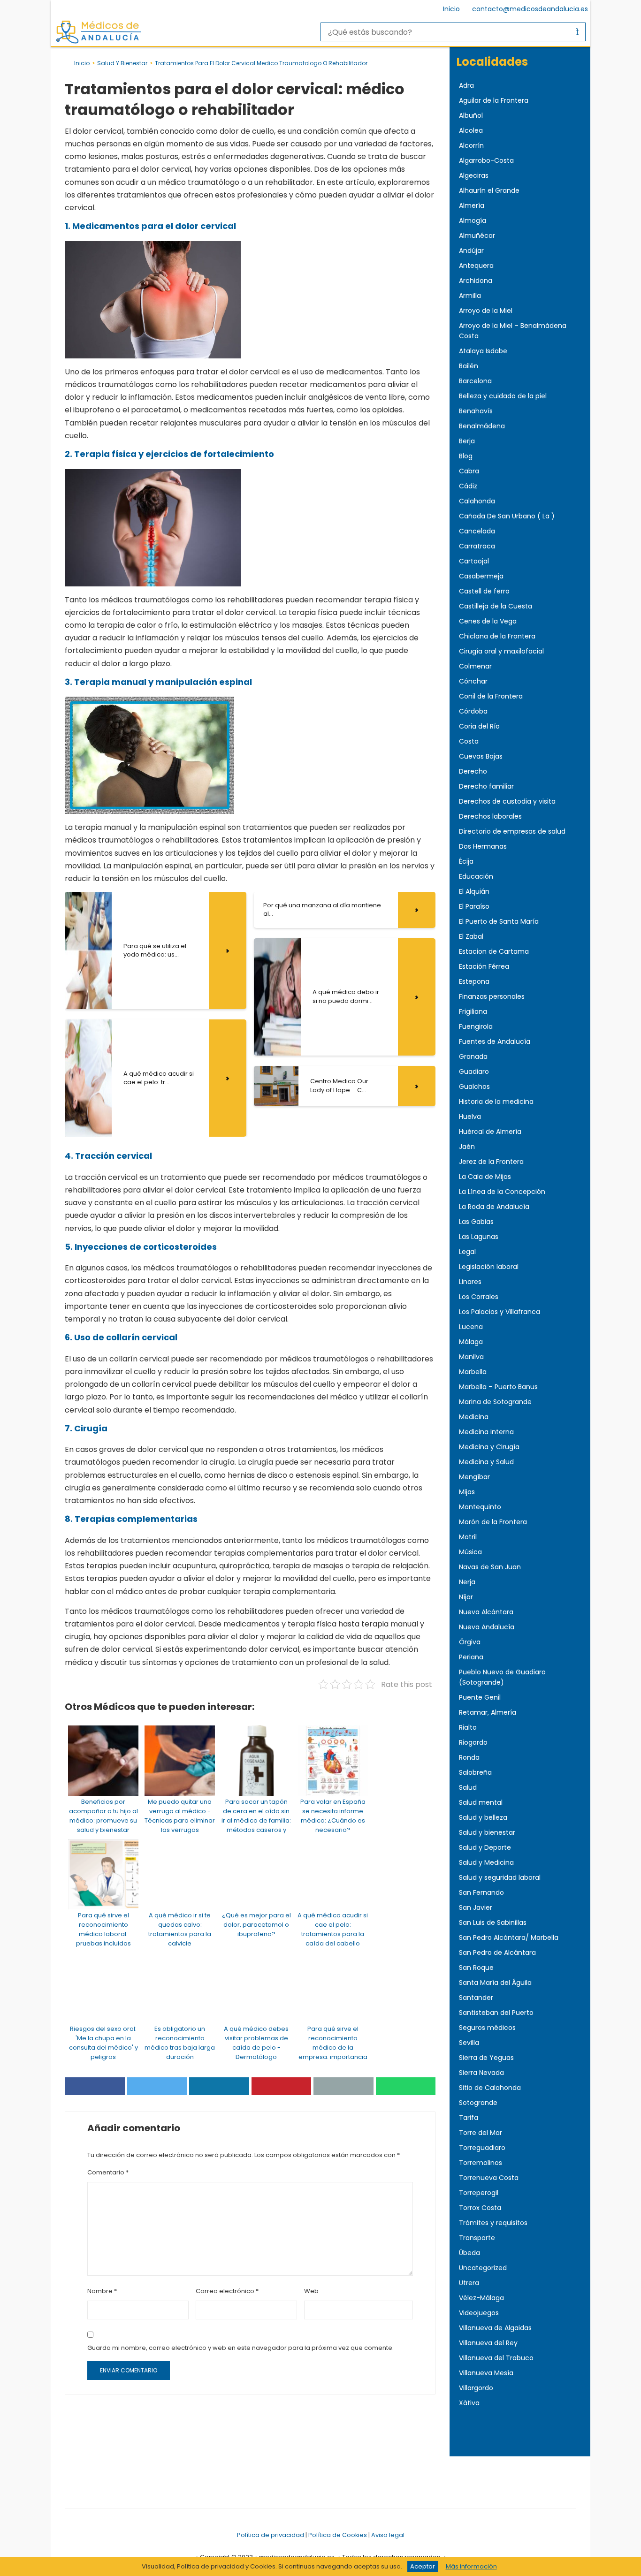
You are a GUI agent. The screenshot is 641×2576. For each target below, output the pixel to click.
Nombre (102, 2291)
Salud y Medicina (486, 1862)
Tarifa (469, 2118)
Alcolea (471, 130)
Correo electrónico (227, 2291)
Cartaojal (474, 561)
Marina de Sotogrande (495, 1402)
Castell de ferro (484, 591)
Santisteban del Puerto (496, 2013)
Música (470, 1552)
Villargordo (476, 2388)
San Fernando (481, 1892)
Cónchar (473, 681)
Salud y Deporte (485, 1847)
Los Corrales (479, 1297)
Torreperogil (479, 2193)
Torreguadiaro (482, 2148)
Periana (471, 1657)
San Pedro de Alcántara (497, 1953)
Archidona (476, 281)
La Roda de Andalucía (494, 1207)
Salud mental (481, 1802)
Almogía (473, 220)
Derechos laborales (490, 816)
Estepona (474, 981)
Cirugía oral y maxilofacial (501, 651)
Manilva (471, 1357)
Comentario (108, 2172)
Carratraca (477, 546)
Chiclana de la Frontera (497, 636)
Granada (473, 1056)
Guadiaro (474, 1071)
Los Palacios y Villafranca (500, 1312)
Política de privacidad (271, 2535)
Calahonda (477, 501)
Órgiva (470, 1642)
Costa (469, 741)
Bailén (469, 366)
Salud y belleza (483, 1817)
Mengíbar (474, 1477)
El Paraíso (474, 906)
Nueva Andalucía (487, 1627)
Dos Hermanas (483, 846)
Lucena (471, 1327)
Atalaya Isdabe (483, 351)
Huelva (470, 1117)
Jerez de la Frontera (491, 1162)
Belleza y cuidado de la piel (503, 396)
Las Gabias (476, 1222)
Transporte (477, 2238)
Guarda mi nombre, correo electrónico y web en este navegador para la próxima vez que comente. (240, 2348)
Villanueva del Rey (488, 2343)
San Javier (476, 1907)
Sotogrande (478, 2103)
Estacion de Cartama (494, 951)
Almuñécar (477, 236)
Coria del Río (479, 726)
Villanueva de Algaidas (495, 2328)
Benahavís (476, 411)
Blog (466, 456)
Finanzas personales (492, 996)
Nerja (467, 1582)
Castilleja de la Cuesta (496, 606)
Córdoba (473, 711)
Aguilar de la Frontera (494, 100)
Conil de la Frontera (491, 696)
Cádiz (468, 486)
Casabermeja (481, 576)
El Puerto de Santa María (499, 921)
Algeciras (474, 175)
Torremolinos (481, 2163)
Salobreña (475, 1772)
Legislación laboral (489, 1267)
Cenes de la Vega (488, 621)
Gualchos (474, 1087)
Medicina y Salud (486, 1462)
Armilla (470, 296)
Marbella (473, 1372)
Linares (470, 1282)
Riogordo (473, 1742)
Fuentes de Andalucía (495, 1041)
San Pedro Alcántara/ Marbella (509, 1938)
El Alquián (474, 891)
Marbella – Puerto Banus (498, 1387)
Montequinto (480, 1507)
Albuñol (471, 115)
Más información (471, 2566)
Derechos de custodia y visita (507, 801)
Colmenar (475, 666)
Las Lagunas (479, 1237)
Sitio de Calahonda (490, 2088)
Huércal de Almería (490, 1132)
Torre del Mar (481, 2133)
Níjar (466, 1597)
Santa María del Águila (495, 1983)
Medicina (474, 1417)
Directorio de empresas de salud (512, 831)
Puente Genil (480, 1697)
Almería (472, 205)
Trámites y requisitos (493, 2223)
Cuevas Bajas (481, 756)
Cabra (469, 471)
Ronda (469, 1757)
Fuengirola (476, 1026)
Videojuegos (479, 2313)
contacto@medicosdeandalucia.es (530, 9)
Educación (476, 876)
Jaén (467, 1147)
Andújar (471, 251)
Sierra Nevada (481, 2073)
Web (311, 2291)
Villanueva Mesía (486, 2373)
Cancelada (477, 531)
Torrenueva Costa (489, 2178)
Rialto (468, 1727)
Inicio (451, 9)
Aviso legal (388, 2535)
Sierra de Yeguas (486, 2058)
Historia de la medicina (496, 1102)
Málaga (471, 1342)
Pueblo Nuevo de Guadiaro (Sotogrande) (502, 1677)
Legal (467, 1252)
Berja (467, 441)
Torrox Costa (480, 2208)
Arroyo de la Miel (486, 311)
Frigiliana (473, 1011)
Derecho (473, 771)
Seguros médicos (487, 2028)
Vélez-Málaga (481, 2298)
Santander (476, 1998)
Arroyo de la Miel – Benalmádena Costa (513, 331)
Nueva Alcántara (486, 1612)
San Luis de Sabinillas (493, 1923)
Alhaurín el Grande (489, 190)
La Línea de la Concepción (502, 1192)
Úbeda (469, 2253)
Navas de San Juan (490, 1567)
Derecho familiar (486, 786)
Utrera (469, 2283)
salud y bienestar (122, 63)
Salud (468, 1787)
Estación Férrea (484, 966)
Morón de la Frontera (493, 1522)
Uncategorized (483, 2268)
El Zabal (471, 936)
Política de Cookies (338, 2535)
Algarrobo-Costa (486, 160)
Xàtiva (469, 2403)
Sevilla (469, 2043)
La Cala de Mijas (485, 1177)
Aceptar (423, 2566)
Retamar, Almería (488, 1712)
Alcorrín (471, 145)
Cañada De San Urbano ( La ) (507, 516)
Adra (466, 85)
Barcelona (475, 381)
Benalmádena (482, 426)
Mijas (467, 1492)
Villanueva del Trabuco (496, 2358)
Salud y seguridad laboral (500, 1877)
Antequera (476, 266)
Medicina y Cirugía (489, 1447)
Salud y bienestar (487, 1832)
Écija (466, 861)
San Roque (476, 1968)
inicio (82, 63)
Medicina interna (486, 1432)
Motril (468, 1537)
